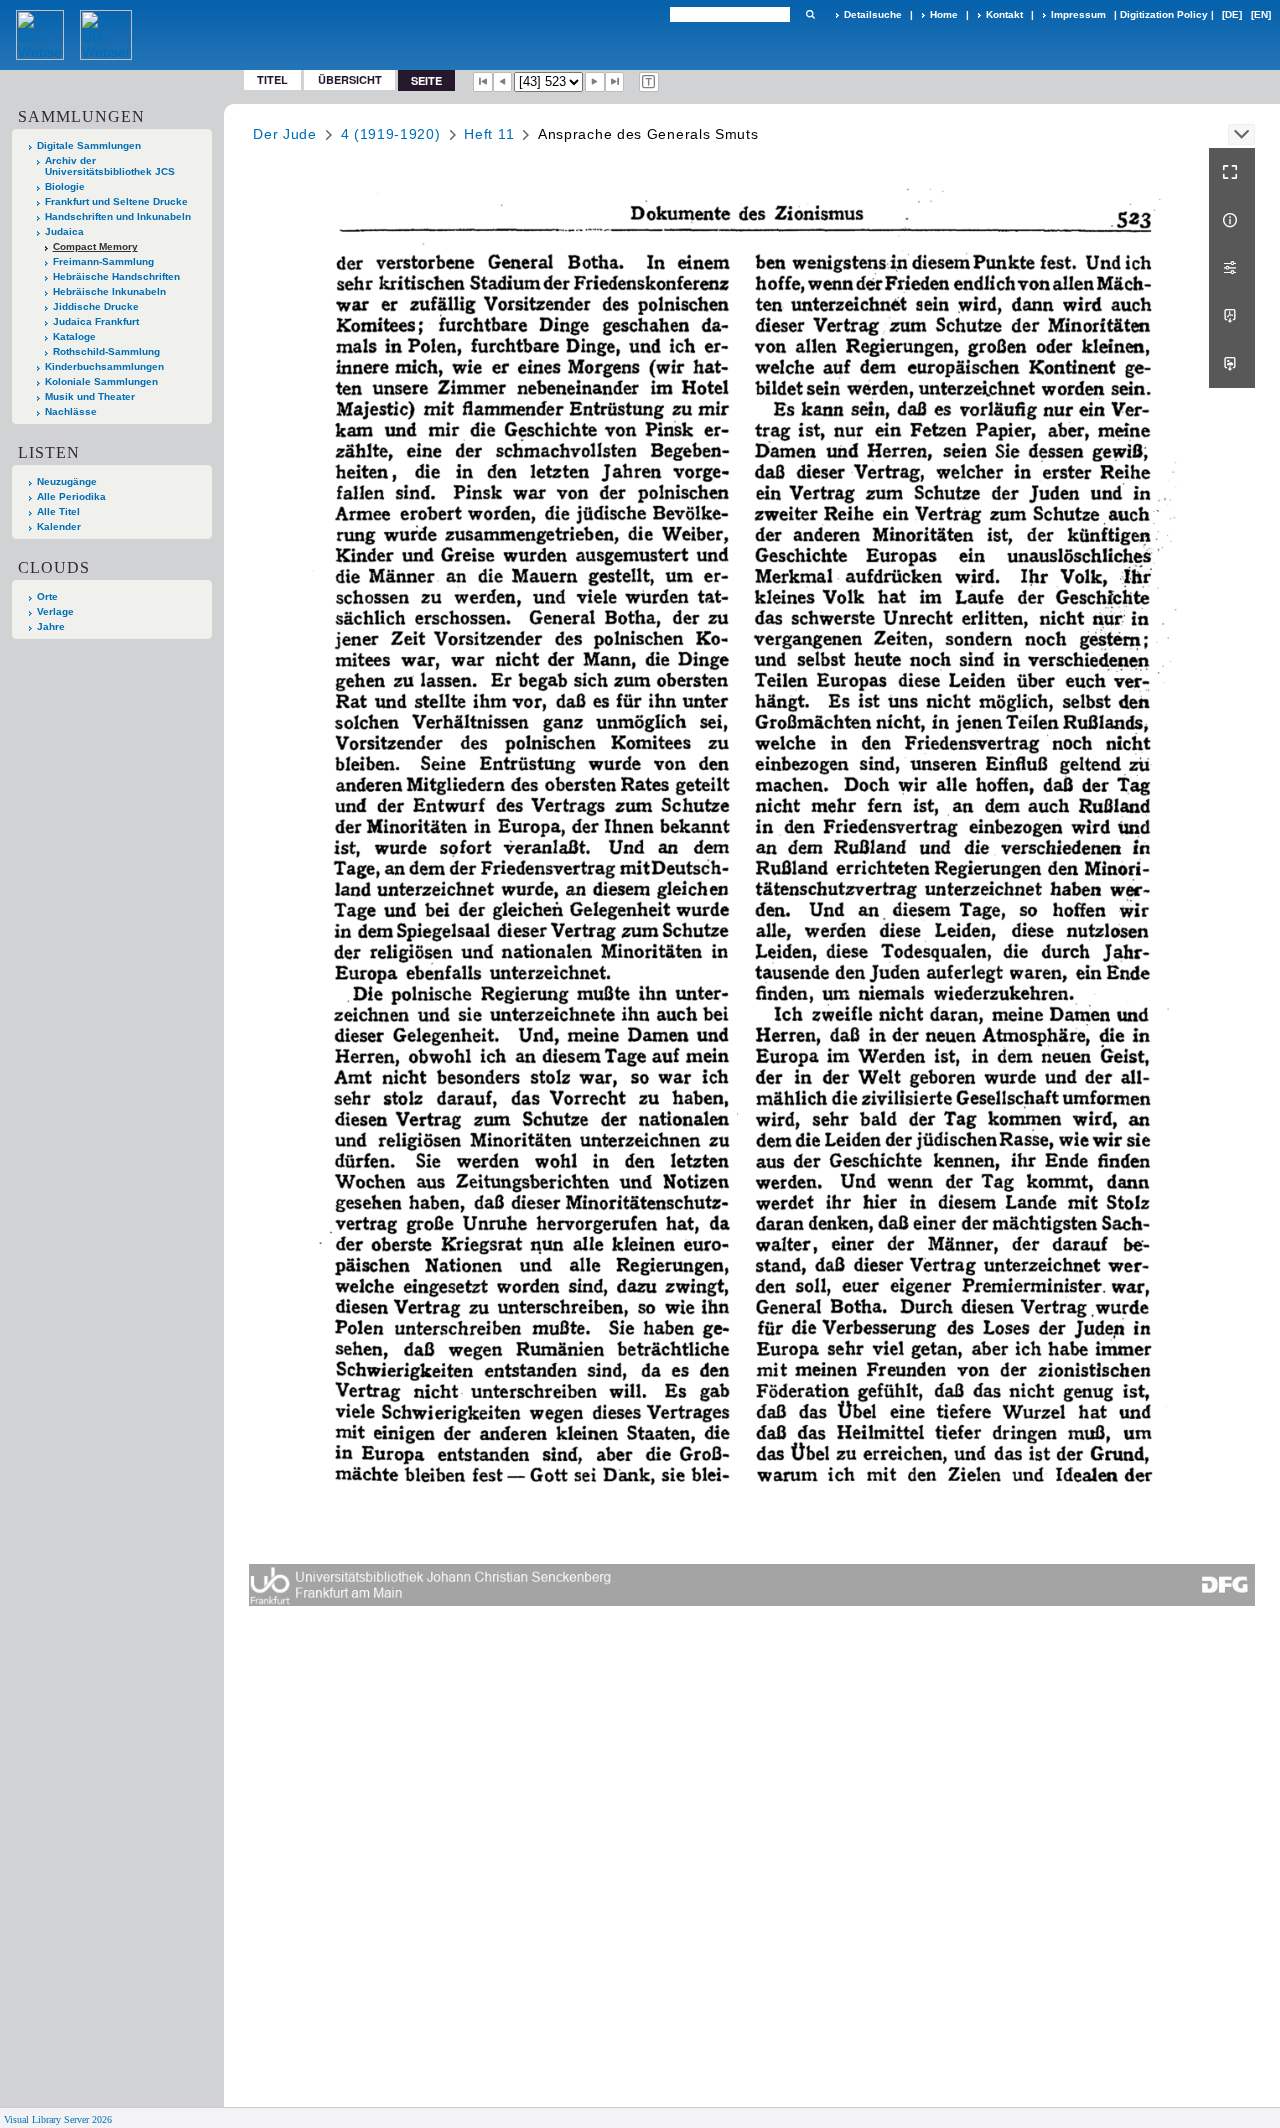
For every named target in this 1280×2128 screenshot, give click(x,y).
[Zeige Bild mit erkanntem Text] (649, 82)
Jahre (51, 626)
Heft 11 (489, 134)
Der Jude (285, 134)
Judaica (64, 231)
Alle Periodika (71, 496)
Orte (47, 596)
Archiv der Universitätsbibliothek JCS (110, 166)
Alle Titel (58, 511)
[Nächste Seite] (595, 82)
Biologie (65, 186)
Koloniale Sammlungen (101, 381)
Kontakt (1004, 14)
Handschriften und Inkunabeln (118, 216)
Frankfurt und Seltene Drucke (116, 201)
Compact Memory (95, 246)
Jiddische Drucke (96, 306)
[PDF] (1232, 316)
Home (944, 14)
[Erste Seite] (483, 82)
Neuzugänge (67, 481)
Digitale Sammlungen (89, 145)
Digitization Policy (1164, 14)
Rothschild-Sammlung (106, 351)
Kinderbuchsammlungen (104, 366)
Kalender (59, 526)
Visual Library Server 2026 (58, 2119)
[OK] (810, 14)
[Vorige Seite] (503, 82)
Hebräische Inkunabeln (109, 291)
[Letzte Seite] (615, 82)
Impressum (1078, 14)
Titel (272, 79)
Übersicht (350, 79)
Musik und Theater (90, 396)
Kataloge (74, 336)
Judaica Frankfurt (96, 321)
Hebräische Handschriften (116, 276)
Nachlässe (71, 411)
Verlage (55, 611)
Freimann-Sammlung (103, 261)
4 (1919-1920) (391, 134)
